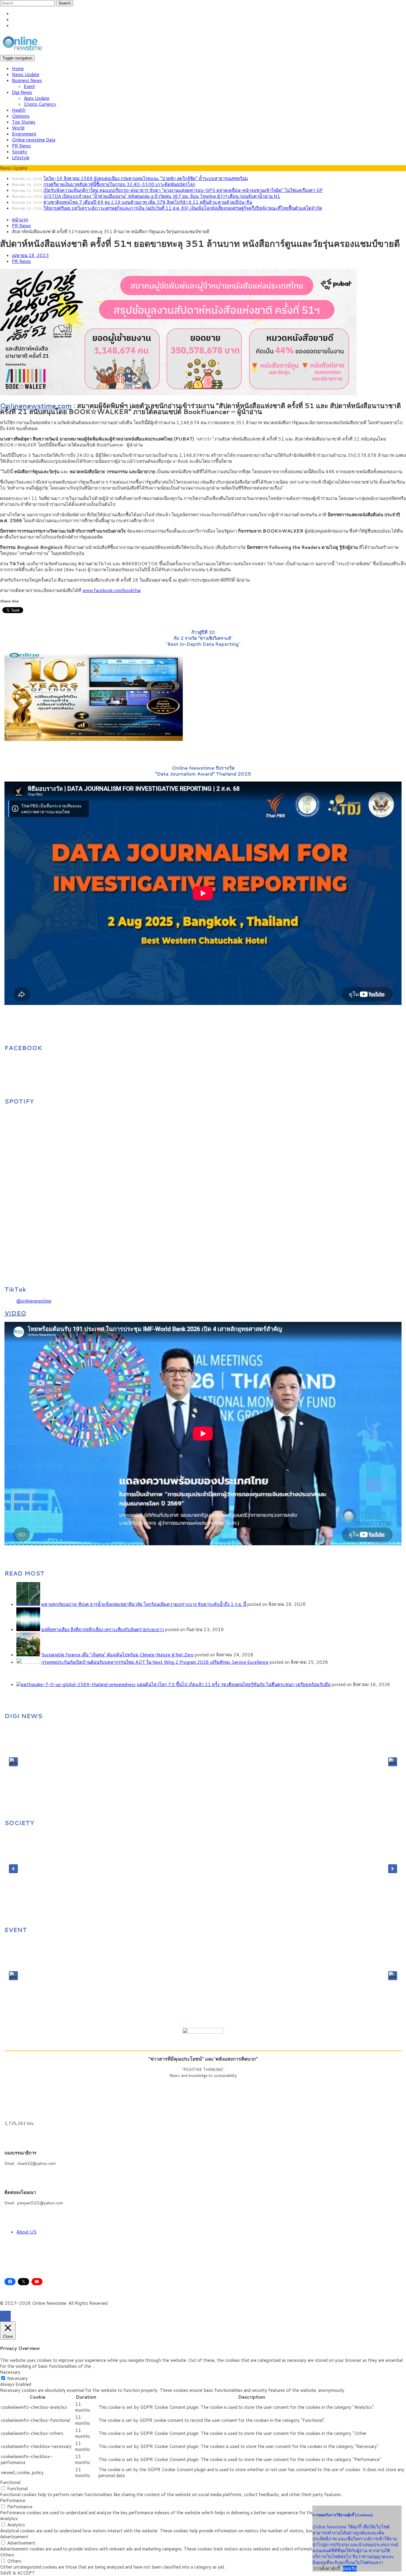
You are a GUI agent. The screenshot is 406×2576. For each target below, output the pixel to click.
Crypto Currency (40, 104)
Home (18, 68)
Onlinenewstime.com (36, 405)
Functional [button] (10, 2482)
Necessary (17, 2378)
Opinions (21, 116)
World (18, 128)
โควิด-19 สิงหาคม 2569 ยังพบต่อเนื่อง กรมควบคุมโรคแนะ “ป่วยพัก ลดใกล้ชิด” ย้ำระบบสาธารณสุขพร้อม (146, 178)
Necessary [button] (10, 2372)
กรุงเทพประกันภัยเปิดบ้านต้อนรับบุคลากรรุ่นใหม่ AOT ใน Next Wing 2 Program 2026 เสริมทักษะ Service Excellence (155, 1662)
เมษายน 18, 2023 (30, 255)
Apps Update (37, 98)
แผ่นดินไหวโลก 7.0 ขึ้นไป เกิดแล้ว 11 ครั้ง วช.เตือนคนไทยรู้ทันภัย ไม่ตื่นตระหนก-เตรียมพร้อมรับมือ (234, 1684)
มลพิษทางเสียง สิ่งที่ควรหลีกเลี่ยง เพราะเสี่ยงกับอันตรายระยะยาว (103, 1629)
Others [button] (7, 2555)
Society (19, 152)
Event (29, 86)
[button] (13, 1762)
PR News (21, 146)
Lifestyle (21, 158)
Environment (24, 134)
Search (65, 3)
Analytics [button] (9, 2519)
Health (19, 110)
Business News (27, 80)
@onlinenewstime (34, 1301)
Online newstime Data (34, 140)
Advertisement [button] (14, 2537)
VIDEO (15, 1313)
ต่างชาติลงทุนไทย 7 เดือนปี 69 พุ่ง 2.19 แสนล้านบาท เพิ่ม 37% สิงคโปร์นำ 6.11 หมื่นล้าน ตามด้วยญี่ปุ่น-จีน (148, 202)
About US (26, 2232)
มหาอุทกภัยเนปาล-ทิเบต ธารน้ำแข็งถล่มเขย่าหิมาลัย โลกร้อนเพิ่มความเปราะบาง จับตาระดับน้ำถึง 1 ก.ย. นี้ (144, 1604)
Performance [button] (13, 2500)
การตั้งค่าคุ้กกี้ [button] (327, 2568)
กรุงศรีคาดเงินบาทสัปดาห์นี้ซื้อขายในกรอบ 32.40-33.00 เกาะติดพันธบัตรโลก (119, 184)
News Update (26, 74)
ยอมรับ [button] (350, 2569)
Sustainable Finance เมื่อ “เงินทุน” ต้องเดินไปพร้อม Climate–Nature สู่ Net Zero (118, 1655)
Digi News (22, 92)
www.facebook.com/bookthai (111, 590)
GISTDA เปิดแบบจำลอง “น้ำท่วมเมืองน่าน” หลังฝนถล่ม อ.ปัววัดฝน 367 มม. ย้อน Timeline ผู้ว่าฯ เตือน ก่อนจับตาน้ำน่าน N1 (162, 196)
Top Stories (24, 122)
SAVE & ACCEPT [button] (17, 2573)
